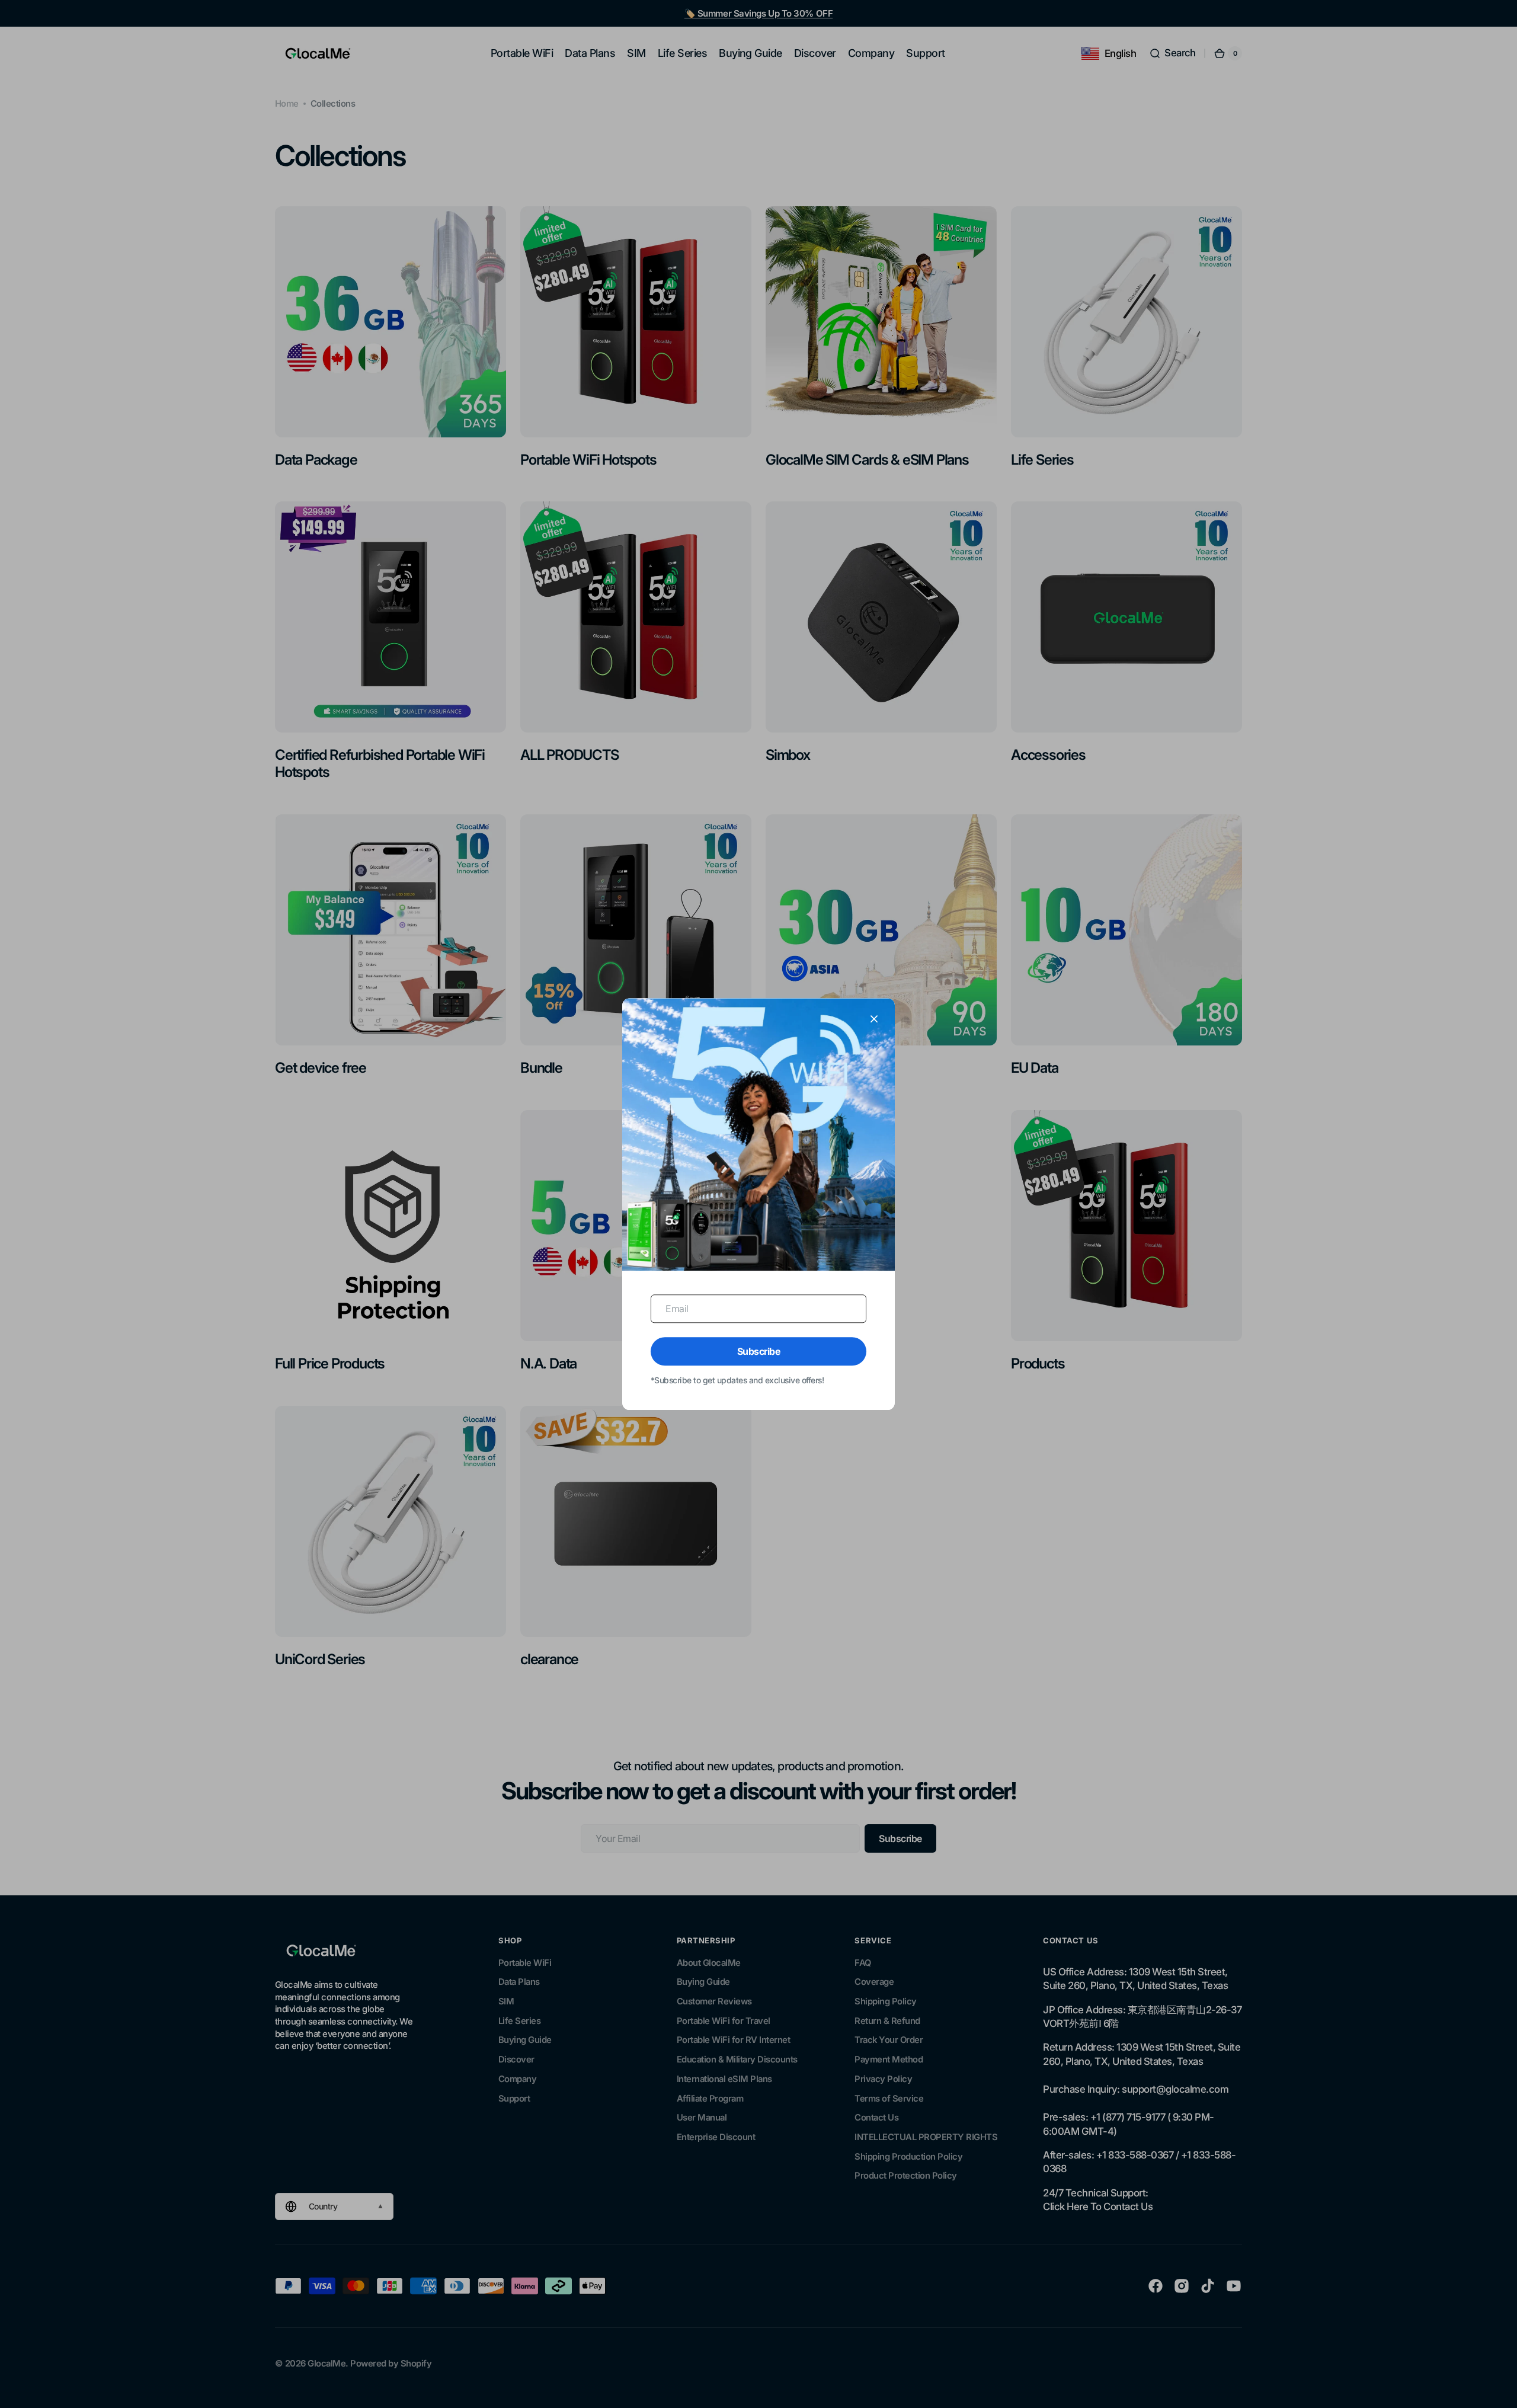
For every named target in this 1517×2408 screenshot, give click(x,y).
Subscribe (759, 1351)
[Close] (874, 1019)
